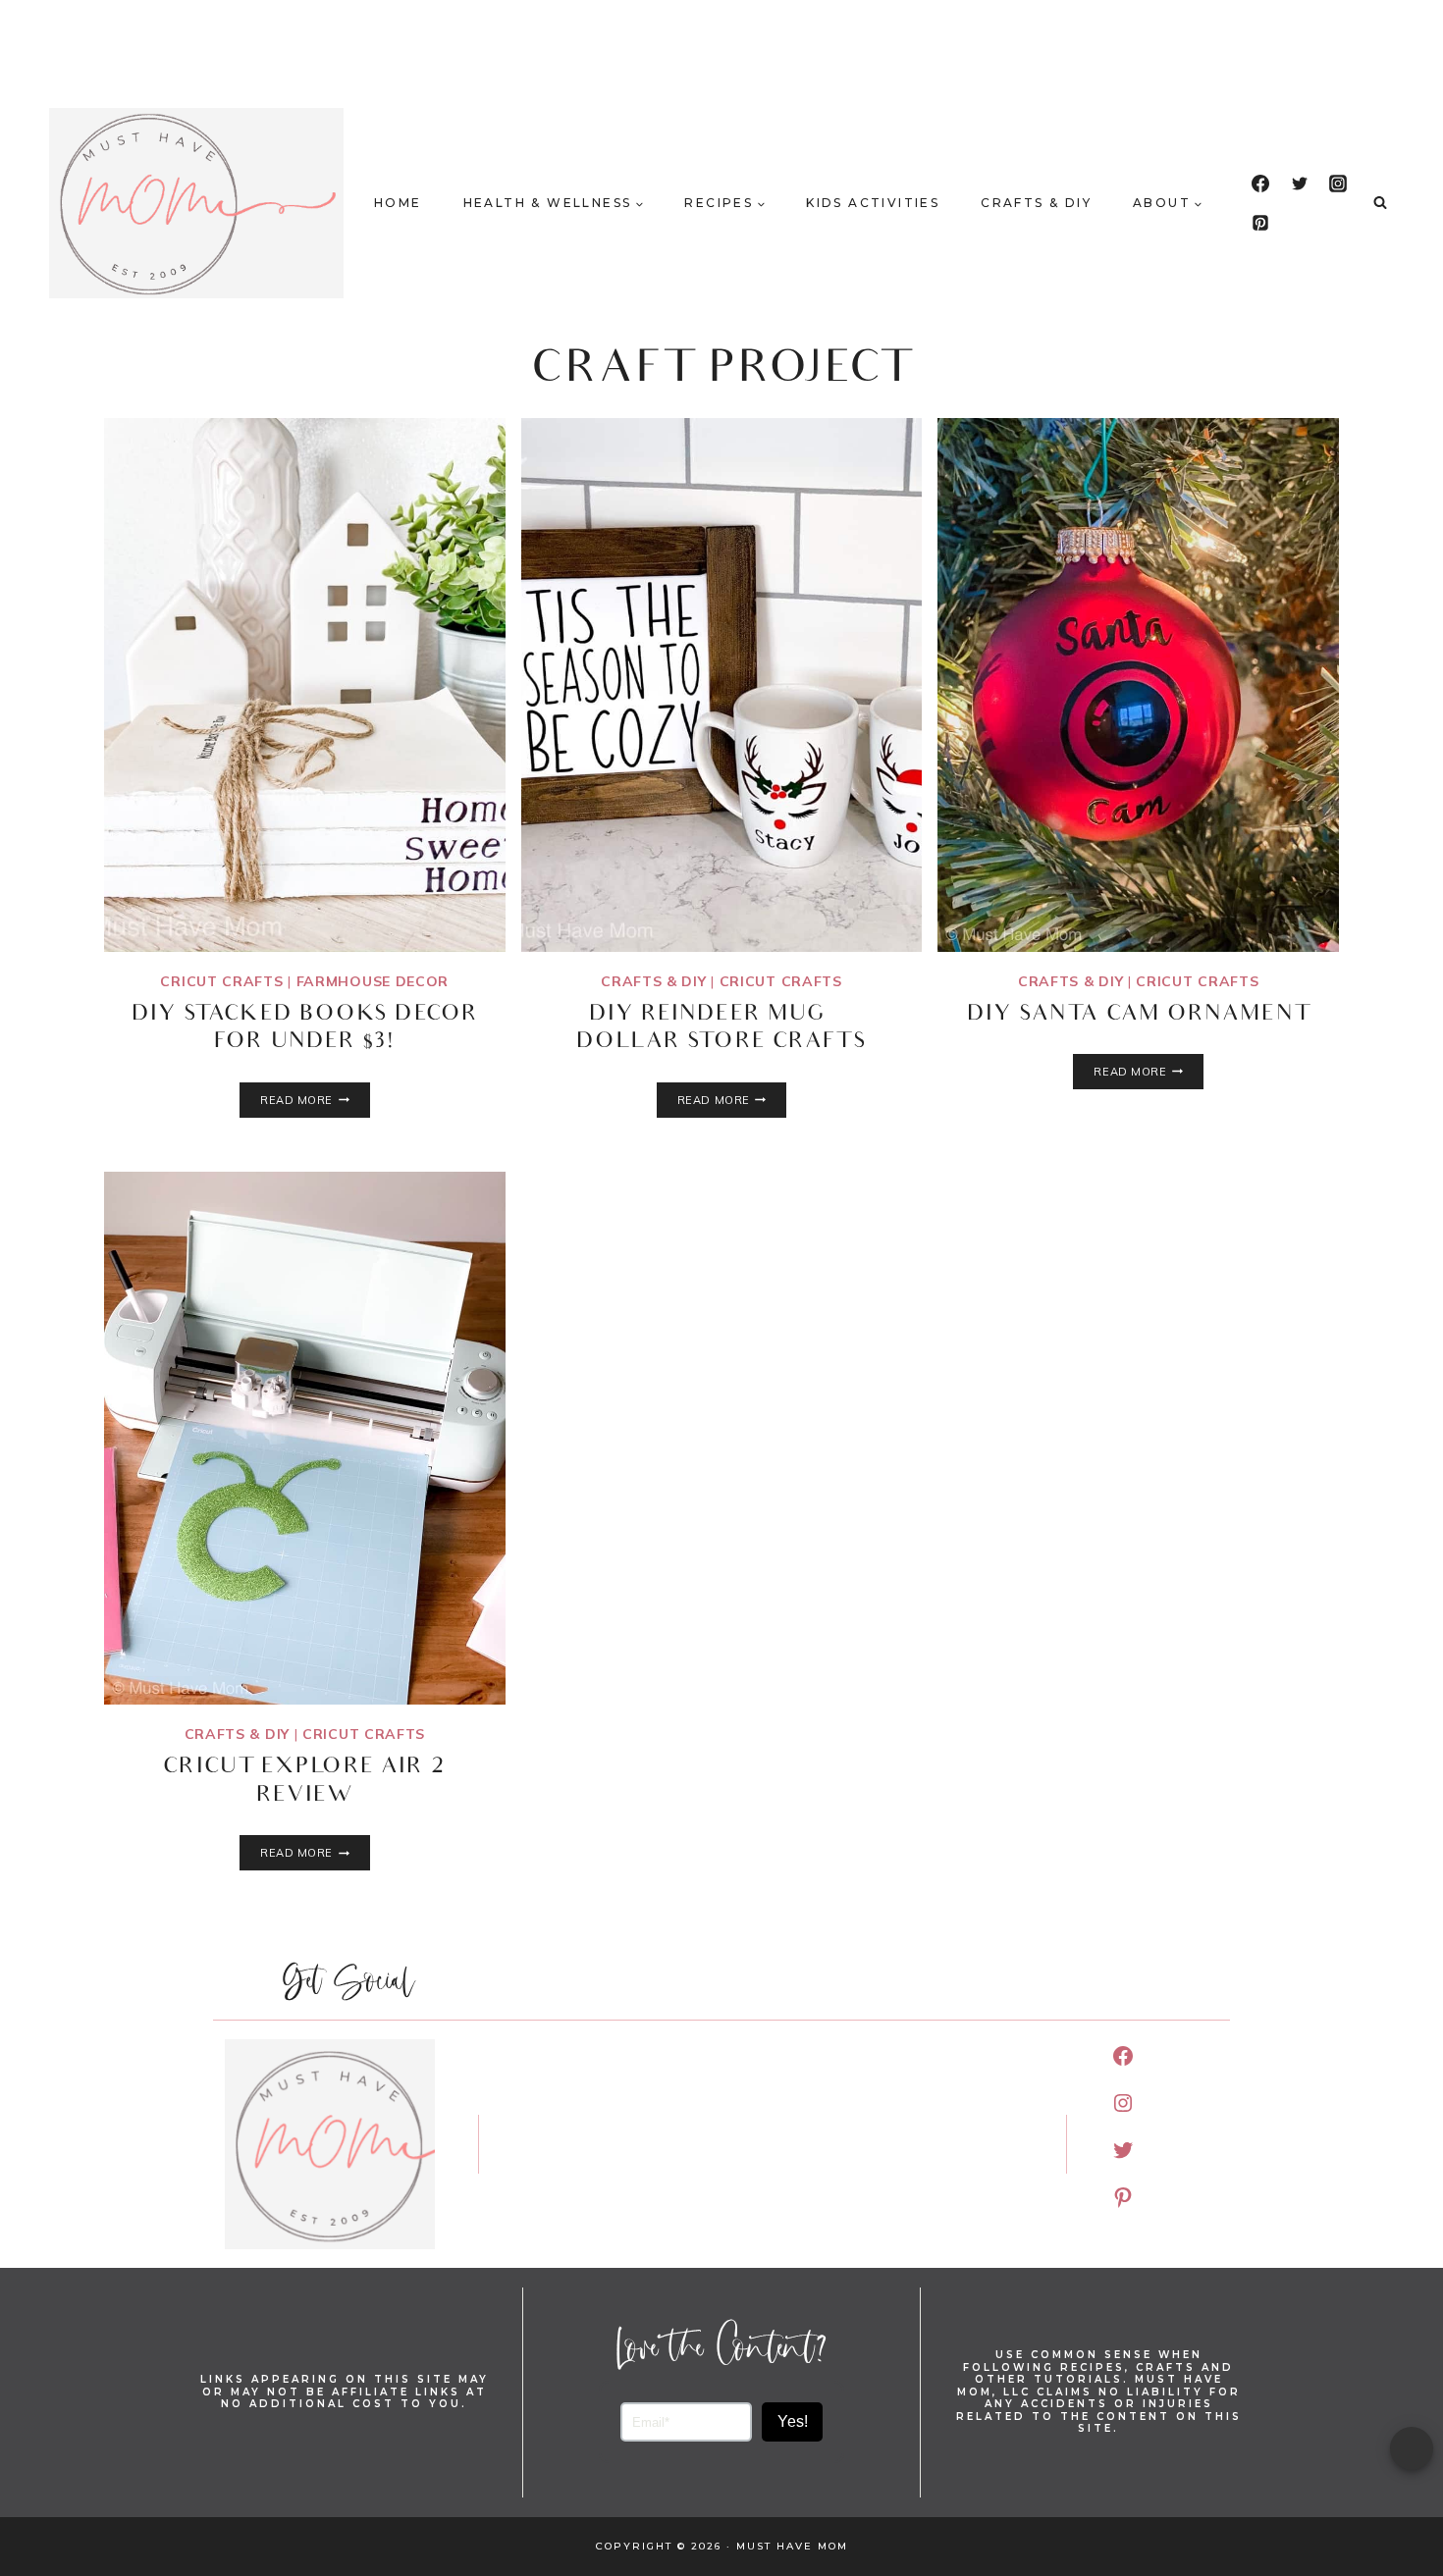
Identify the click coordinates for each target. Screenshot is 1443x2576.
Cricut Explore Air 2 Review (304, 1782)
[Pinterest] (1260, 223)
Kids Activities (873, 203)
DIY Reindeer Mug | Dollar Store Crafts (722, 1029)
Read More (315, 1100)
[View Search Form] (1380, 203)
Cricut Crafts (221, 981)
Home (398, 203)
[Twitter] (1300, 184)
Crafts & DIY (1036, 203)
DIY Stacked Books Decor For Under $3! (305, 1029)
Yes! (793, 2421)
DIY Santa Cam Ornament (1139, 1015)
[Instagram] (1338, 184)
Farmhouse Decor (373, 981)
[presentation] (305, 685)
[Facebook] (1260, 184)
